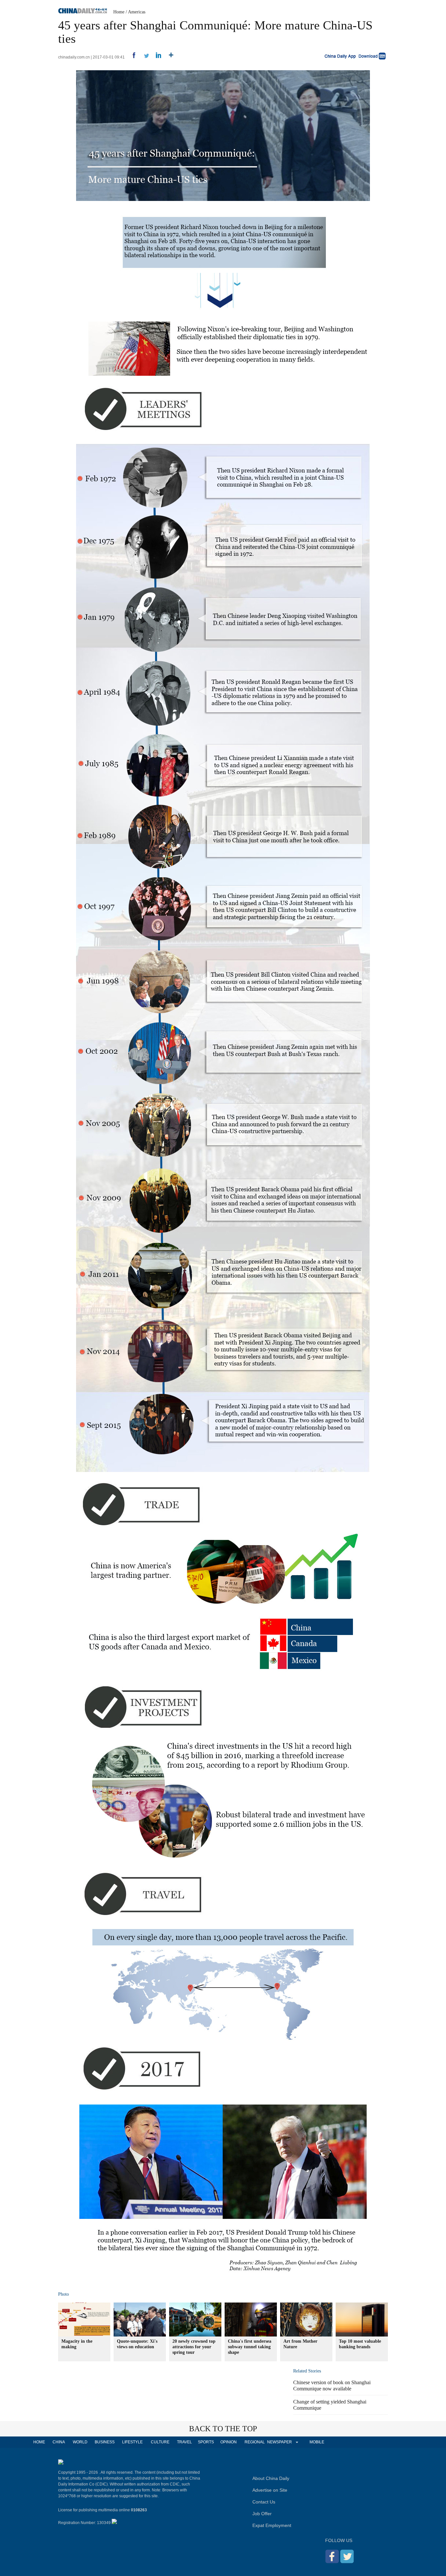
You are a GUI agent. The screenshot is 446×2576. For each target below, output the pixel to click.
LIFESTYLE (132, 2442)
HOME (39, 2442)
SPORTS (206, 2442)
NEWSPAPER (279, 2442)
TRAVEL (184, 2442)
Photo (64, 2294)
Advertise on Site (270, 2490)
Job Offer (262, 2514)
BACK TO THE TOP (223, 2429)
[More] (169, 57)
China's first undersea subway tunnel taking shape (250, 2347)
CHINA (59, 2442)
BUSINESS (105, 2442)
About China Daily (271, 2478)
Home (119, 12)
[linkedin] (156, 57)
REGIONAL (255, 2442)
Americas (137, 12)
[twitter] (144, 57)
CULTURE (160, 2442)
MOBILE (317, 2442)
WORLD (80, 2442)
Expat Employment (272, 2525)
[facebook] (131, 57)
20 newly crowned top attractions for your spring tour (194, 2347)
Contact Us (264, 2502)
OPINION (229, 2442)
